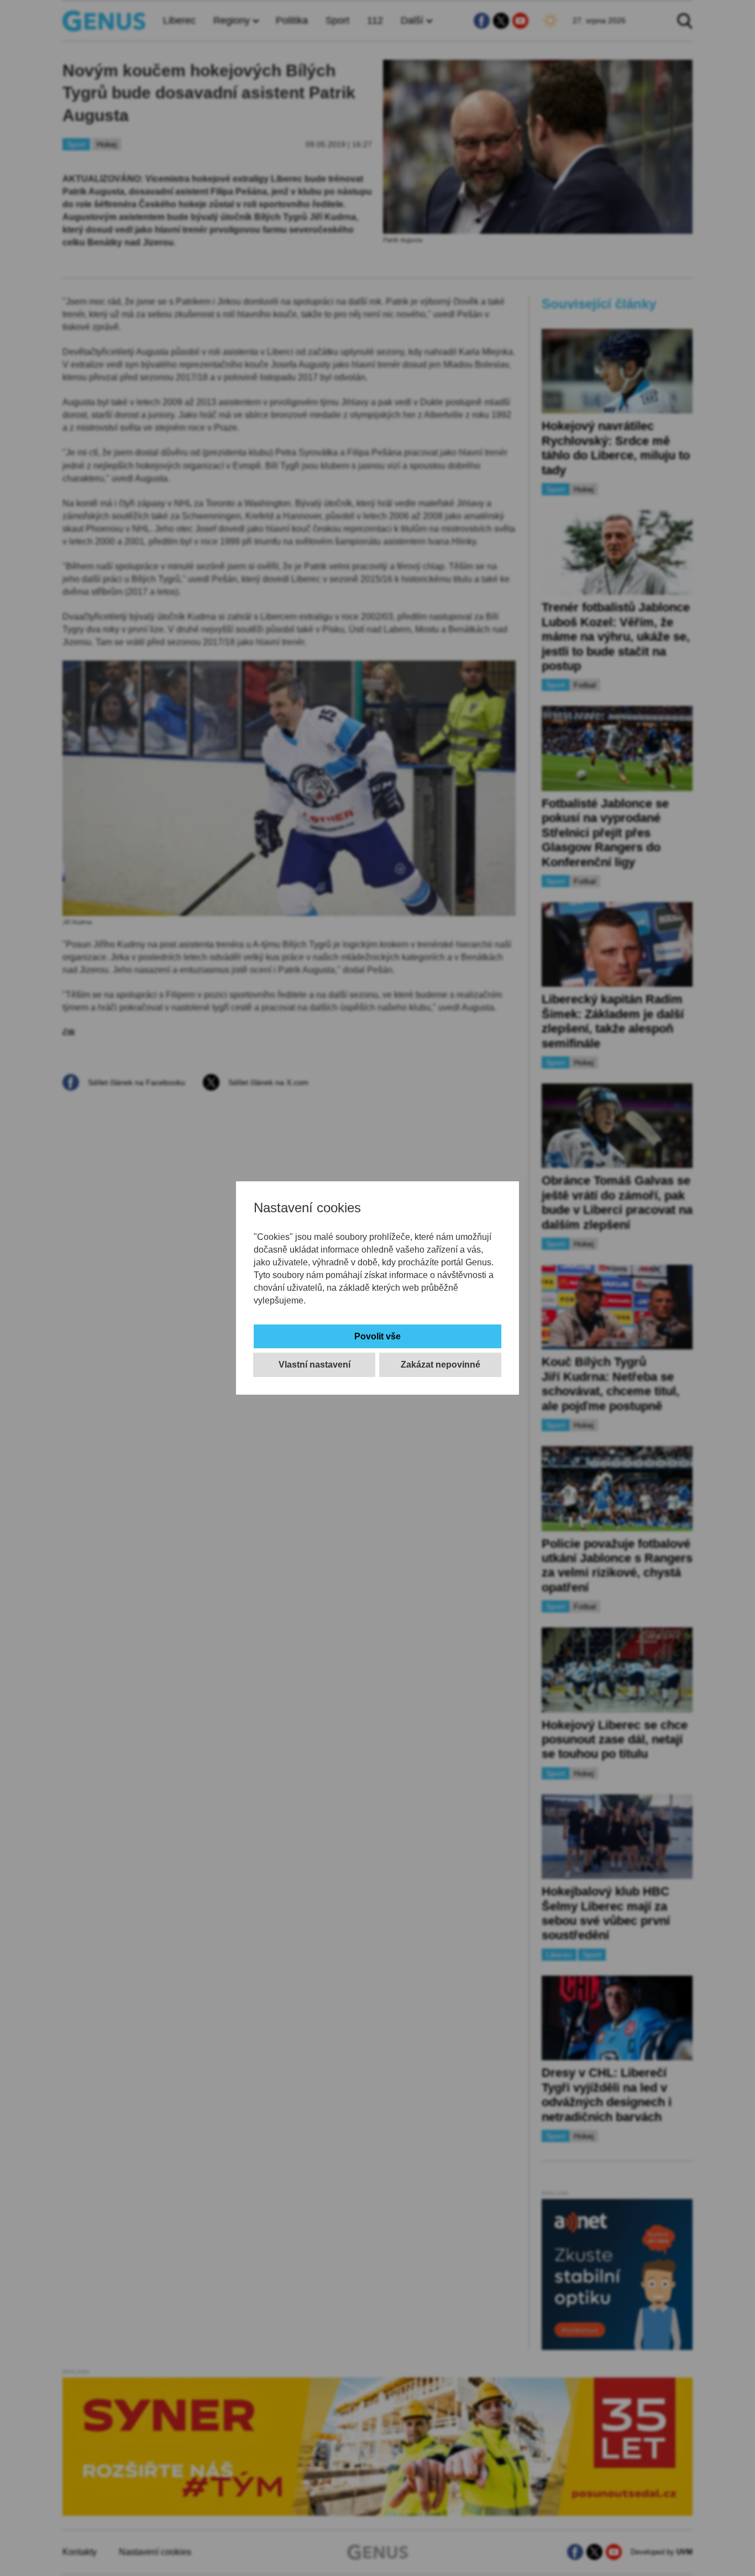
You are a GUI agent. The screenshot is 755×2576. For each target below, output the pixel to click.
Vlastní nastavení (314, 1365)
